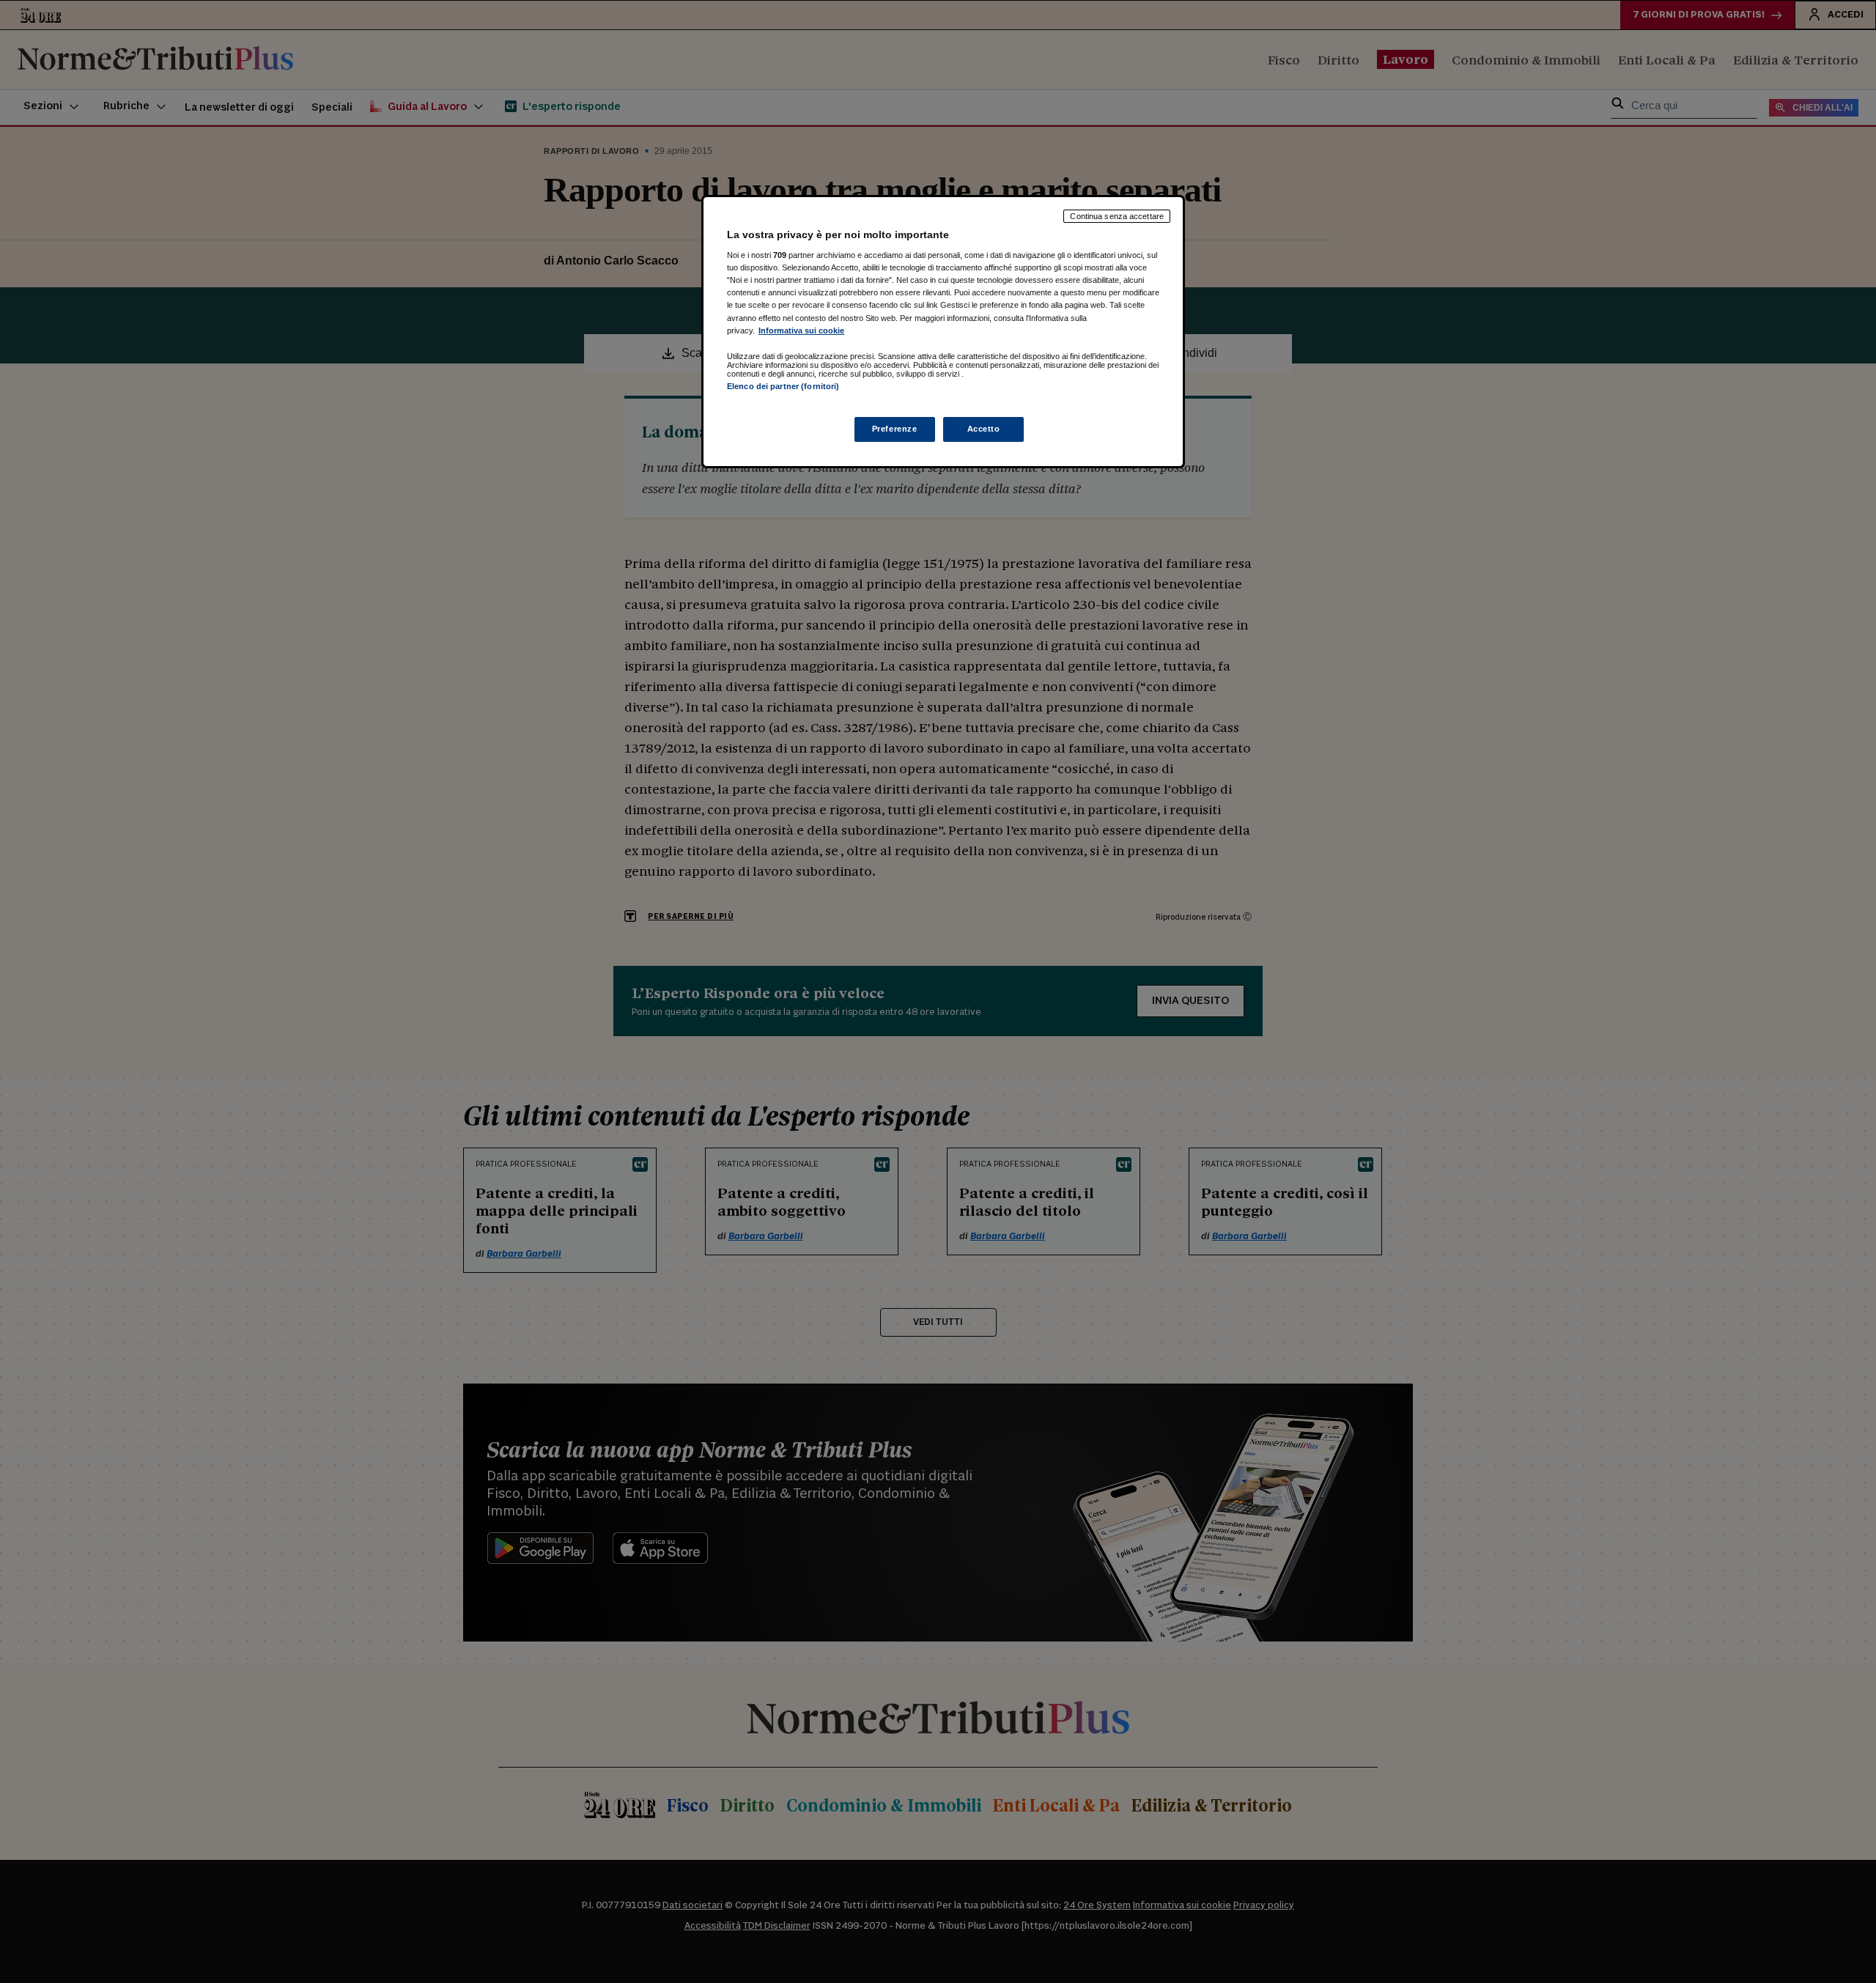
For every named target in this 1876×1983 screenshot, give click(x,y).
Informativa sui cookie (801, 330)
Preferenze (895, 429)
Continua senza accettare (1117, 216)
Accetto (984, 429)
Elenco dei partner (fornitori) (783, 386)
